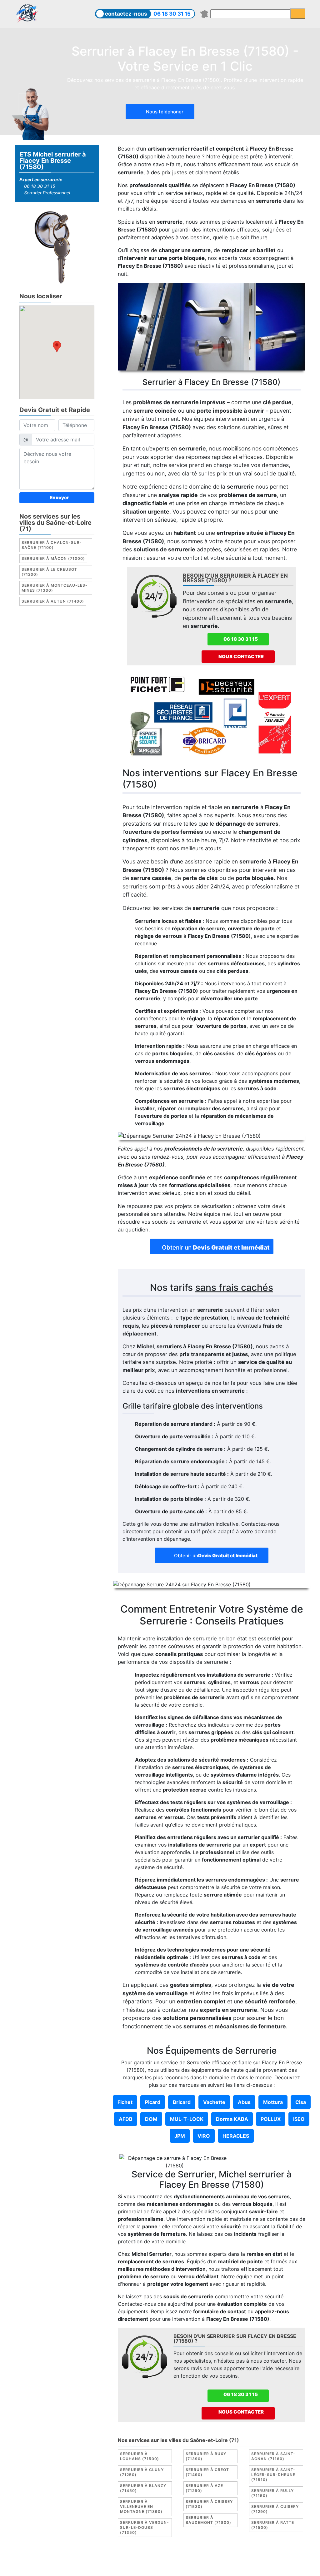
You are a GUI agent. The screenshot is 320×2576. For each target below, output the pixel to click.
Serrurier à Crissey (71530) (209, 2504)
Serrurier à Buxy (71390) (206, 2456)
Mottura (273, 2102)
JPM (180, 2136)
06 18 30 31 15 (172, 14)
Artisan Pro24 (136, 2566)
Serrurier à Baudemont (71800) (208, 2520)
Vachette (214, 2102)
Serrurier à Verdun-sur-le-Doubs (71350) (145, 2527)
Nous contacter (241, 656)
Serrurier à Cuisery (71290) (275, 2509)
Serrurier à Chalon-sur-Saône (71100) (52, 545)
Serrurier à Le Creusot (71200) (49, 572)
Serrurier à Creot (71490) (207, 2472)
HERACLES (236, 2136)
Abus (244, 2102)
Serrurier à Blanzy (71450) (143, 2488)
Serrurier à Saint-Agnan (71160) (273, 2456)
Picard (153, 2102)
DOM (151, 2119)
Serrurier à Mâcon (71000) (53, 558)
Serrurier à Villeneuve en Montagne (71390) (141, 2506)
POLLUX (271, 2119)
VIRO (204, 2136)
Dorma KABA (232, 2119)
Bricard (182, 2102)
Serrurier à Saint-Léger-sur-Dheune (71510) (273, 2475)
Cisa (301, 2102)
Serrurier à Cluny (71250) (142, 2472)
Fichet (125, 2102)
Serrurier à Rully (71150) (272, 2493)
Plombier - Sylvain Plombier (234, 2559)
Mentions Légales (136, 2559)
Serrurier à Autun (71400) (53, 601)
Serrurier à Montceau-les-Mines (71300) (55, 588)
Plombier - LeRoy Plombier (189, 2566)
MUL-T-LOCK (187, 2119)
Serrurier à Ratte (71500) (273, 2525)
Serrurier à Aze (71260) (204, 2488)
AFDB (126, 2119)
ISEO (299, 2119)
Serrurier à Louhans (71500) (140, 2456)
